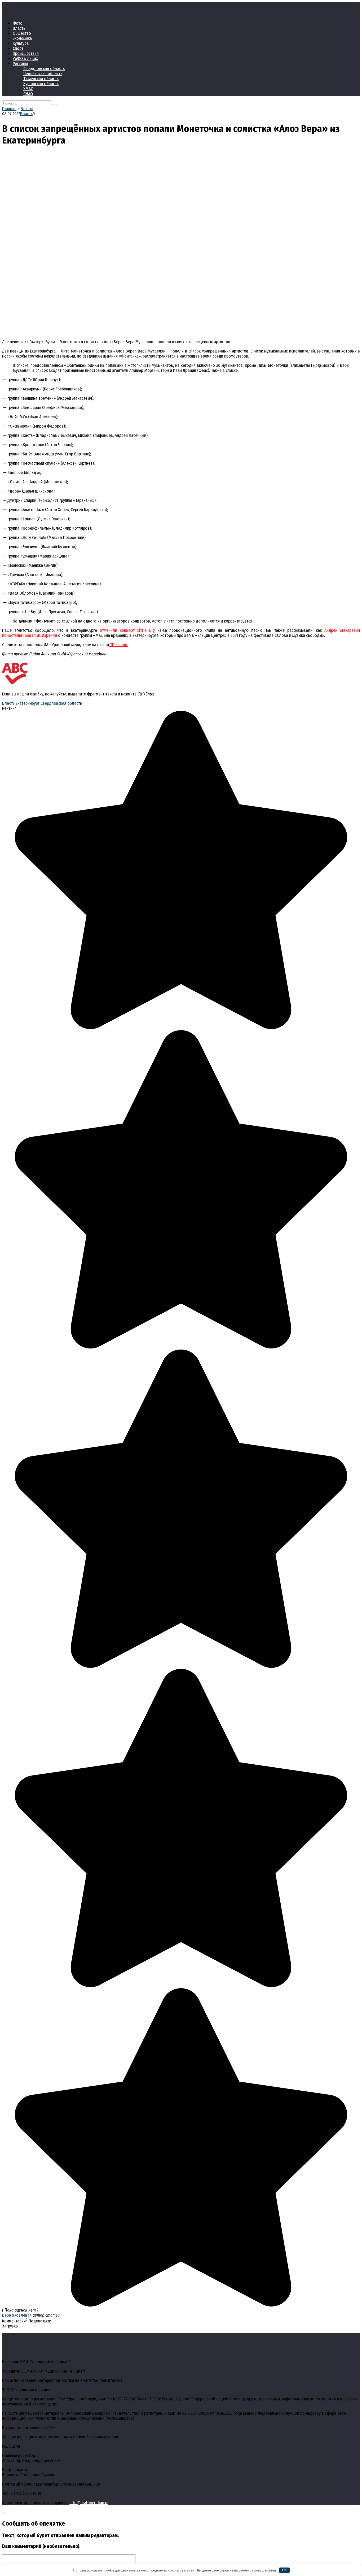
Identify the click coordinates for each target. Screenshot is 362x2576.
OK (284, 2570)
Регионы (20, 64)
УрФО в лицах (25, 58)
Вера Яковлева (16, 2315)
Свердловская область (44, 69)
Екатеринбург (28, 703)
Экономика (22, 38)
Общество (22, 33)
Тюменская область (41, 79)
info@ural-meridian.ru (89, 2503)
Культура (21, 43)
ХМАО (28, 89)
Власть (19, 28)
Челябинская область (43, 74)
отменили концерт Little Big (127, 630)
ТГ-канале (119, 645)
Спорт (18, 48)
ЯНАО (28, 94)
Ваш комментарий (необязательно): (41, 2546)
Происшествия (26, 53)
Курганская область (41, 84)
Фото (18, 23)
